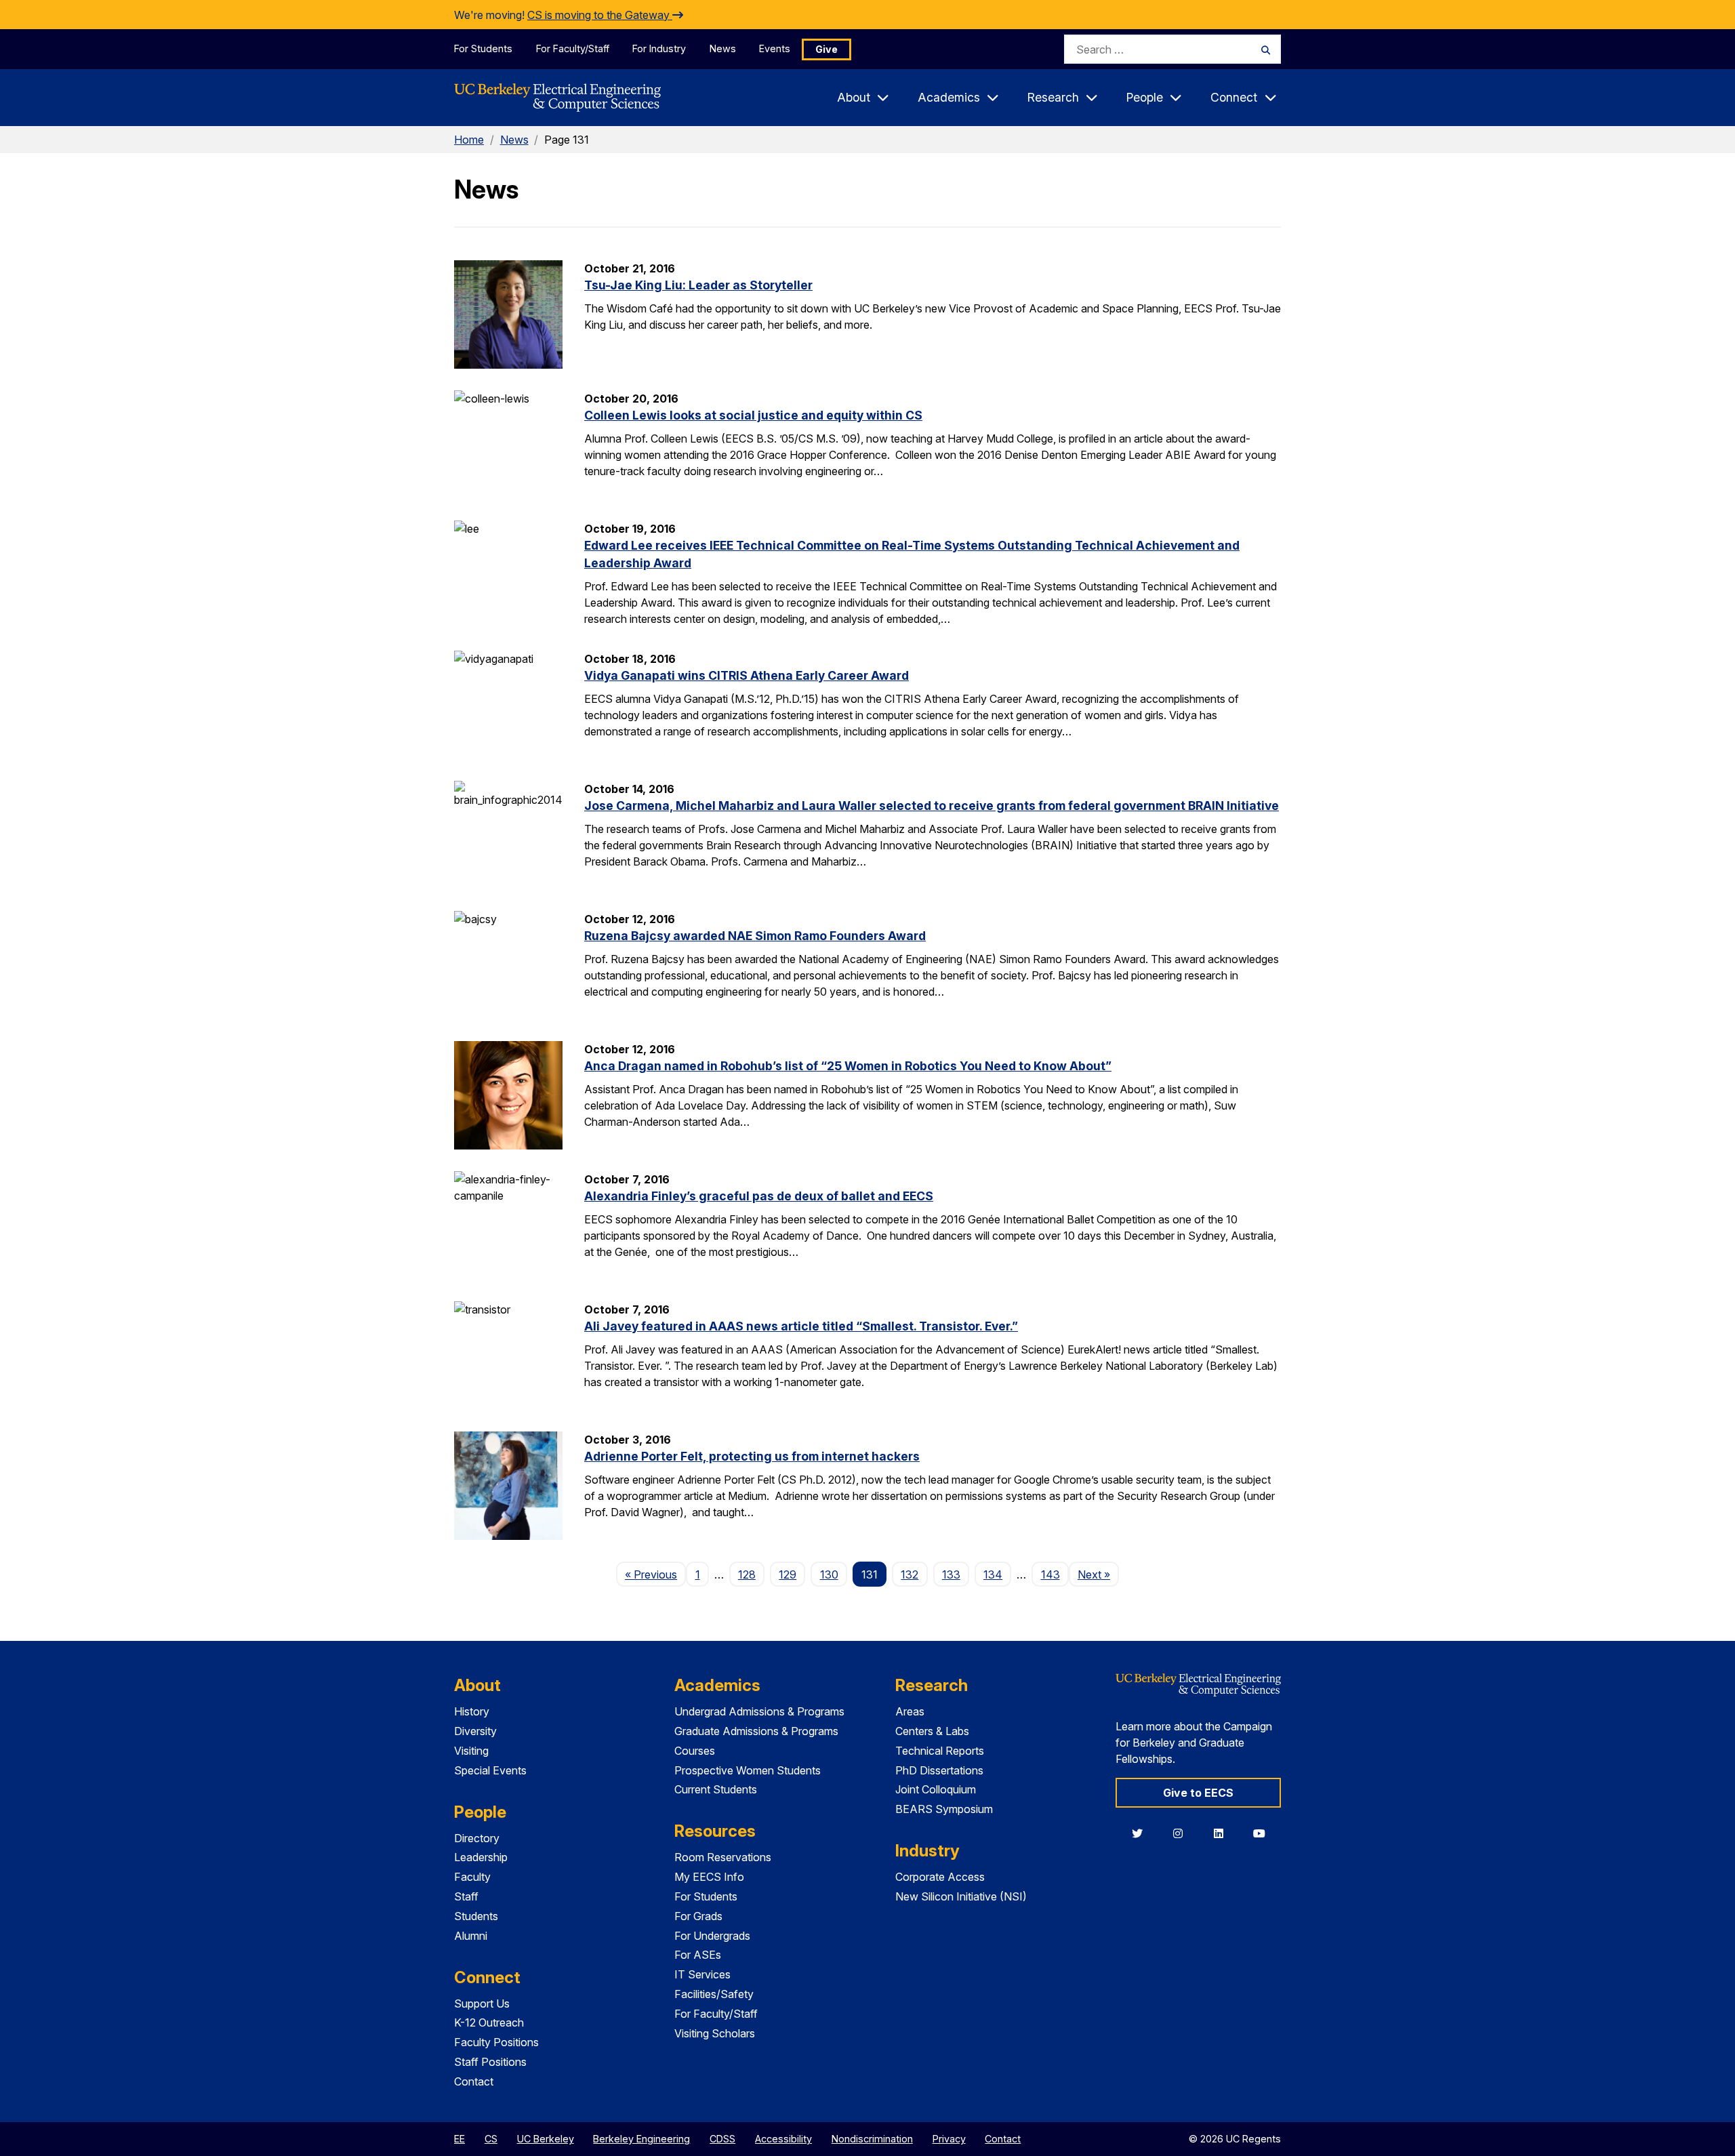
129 (788, 1574)
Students (476, 1916)
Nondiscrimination (872, 2139)
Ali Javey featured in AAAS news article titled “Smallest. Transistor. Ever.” (801, 1326)
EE (460, 2139)
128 (747, 1574)
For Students (483, 48)
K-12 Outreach (489, 2022)
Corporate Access (940, 1877)
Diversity (475, 1731)
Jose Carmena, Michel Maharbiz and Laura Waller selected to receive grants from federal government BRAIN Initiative (932, 806)
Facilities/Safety (714, 1994)
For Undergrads (712, 1936)
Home (469, 140)
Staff (466, 1896)
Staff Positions (490, 2062)
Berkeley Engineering (641, 2139)
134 (993, 1574)
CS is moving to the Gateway (600, 15)
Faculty (472, 1877)
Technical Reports (940, 1751)
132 (910, 1574)
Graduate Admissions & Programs (756, 1731)
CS (491, 2139)
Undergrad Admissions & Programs (759, 1711)
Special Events (490, 1770)
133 (951, 1574)
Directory (477, 1838)
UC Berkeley (546, 2139)
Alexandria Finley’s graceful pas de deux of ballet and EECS (759, 1196)
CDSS (722, 2139)
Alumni (471, 1936)
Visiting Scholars (715, 2033)
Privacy (949, 2139)
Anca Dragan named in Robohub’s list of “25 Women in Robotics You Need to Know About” (848, 1066)
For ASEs (698, 1955)
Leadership (481, 1857)
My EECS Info (709, 1877)
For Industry (659, 48)
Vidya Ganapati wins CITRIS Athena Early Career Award (747, 675)
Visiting (471, 1751)
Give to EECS (1198, 1793)
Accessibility (783, 2139)
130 (829, 1574)
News (723, 48)
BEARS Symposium (944, 1809)
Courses (695, 1751)
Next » (1098, 1574)
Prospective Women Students (748, 1770)
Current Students (716, 1789)
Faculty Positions (496, 2042)
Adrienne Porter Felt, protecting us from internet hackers (752, 1456)
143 (1050, 1574)
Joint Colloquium (936, 1789)
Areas (910, 1711)
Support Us (482, 2004)
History (472, 1711)
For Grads (698, 1916)
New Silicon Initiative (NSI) (961, 1896)
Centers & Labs (932, 1731)
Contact (474, 2081)
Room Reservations (723, 1857)
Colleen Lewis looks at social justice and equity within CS (753, 415)
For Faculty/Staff (573, 48)
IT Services (702, 1974)
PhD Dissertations (939, 1770)
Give (826, 49)
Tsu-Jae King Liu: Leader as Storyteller (698, 285)
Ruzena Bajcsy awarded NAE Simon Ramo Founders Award (755, 936)
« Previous (655, 1574)
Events (775, 48)
